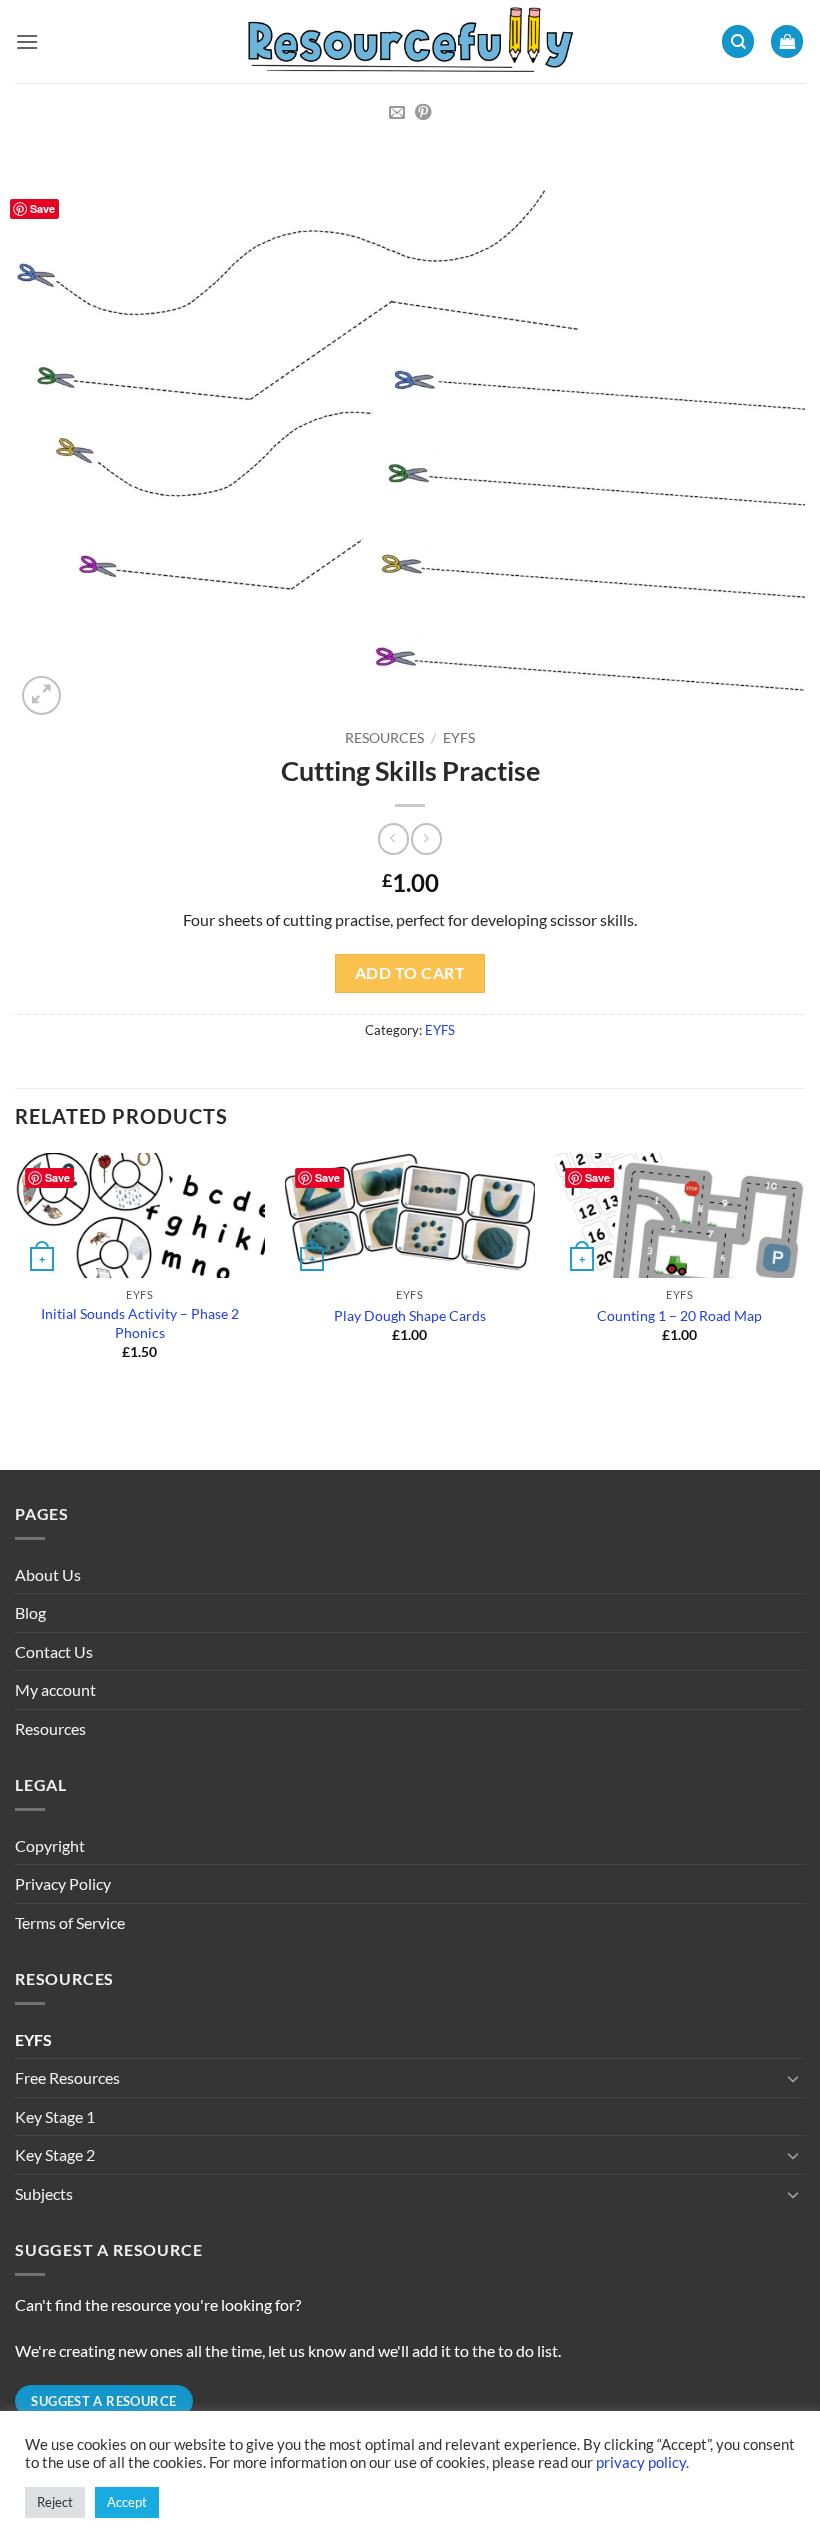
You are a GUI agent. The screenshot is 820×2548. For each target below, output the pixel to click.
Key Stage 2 (55, 2154)
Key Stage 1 (55, 2116)
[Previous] (16, 1274)
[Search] (738, 41)
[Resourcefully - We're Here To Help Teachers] (410, 41)
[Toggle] (793, 2078)
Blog (30, 1612)
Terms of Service (70, 1922)
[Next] (804, 1274)
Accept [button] (127, 2502)
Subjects (44, 2193)
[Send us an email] (397, 113)
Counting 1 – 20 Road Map (679, 1315)
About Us (48, 1574)
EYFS (459, 738)
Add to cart (410, 973)
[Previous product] (426, 838)
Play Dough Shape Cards (410, 1315)
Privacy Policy (63, 1883)
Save (42, 208)
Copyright (50, 1845)
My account (55, 1689)
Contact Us (54, 1651)
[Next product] (393, 838)
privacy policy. (642, 2462)
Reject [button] (55, 2502)
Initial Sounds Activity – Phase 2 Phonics (140, 1323)
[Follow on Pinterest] (423, 113)
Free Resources (67, 2077)
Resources (384, 738)
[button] (27, 41)
